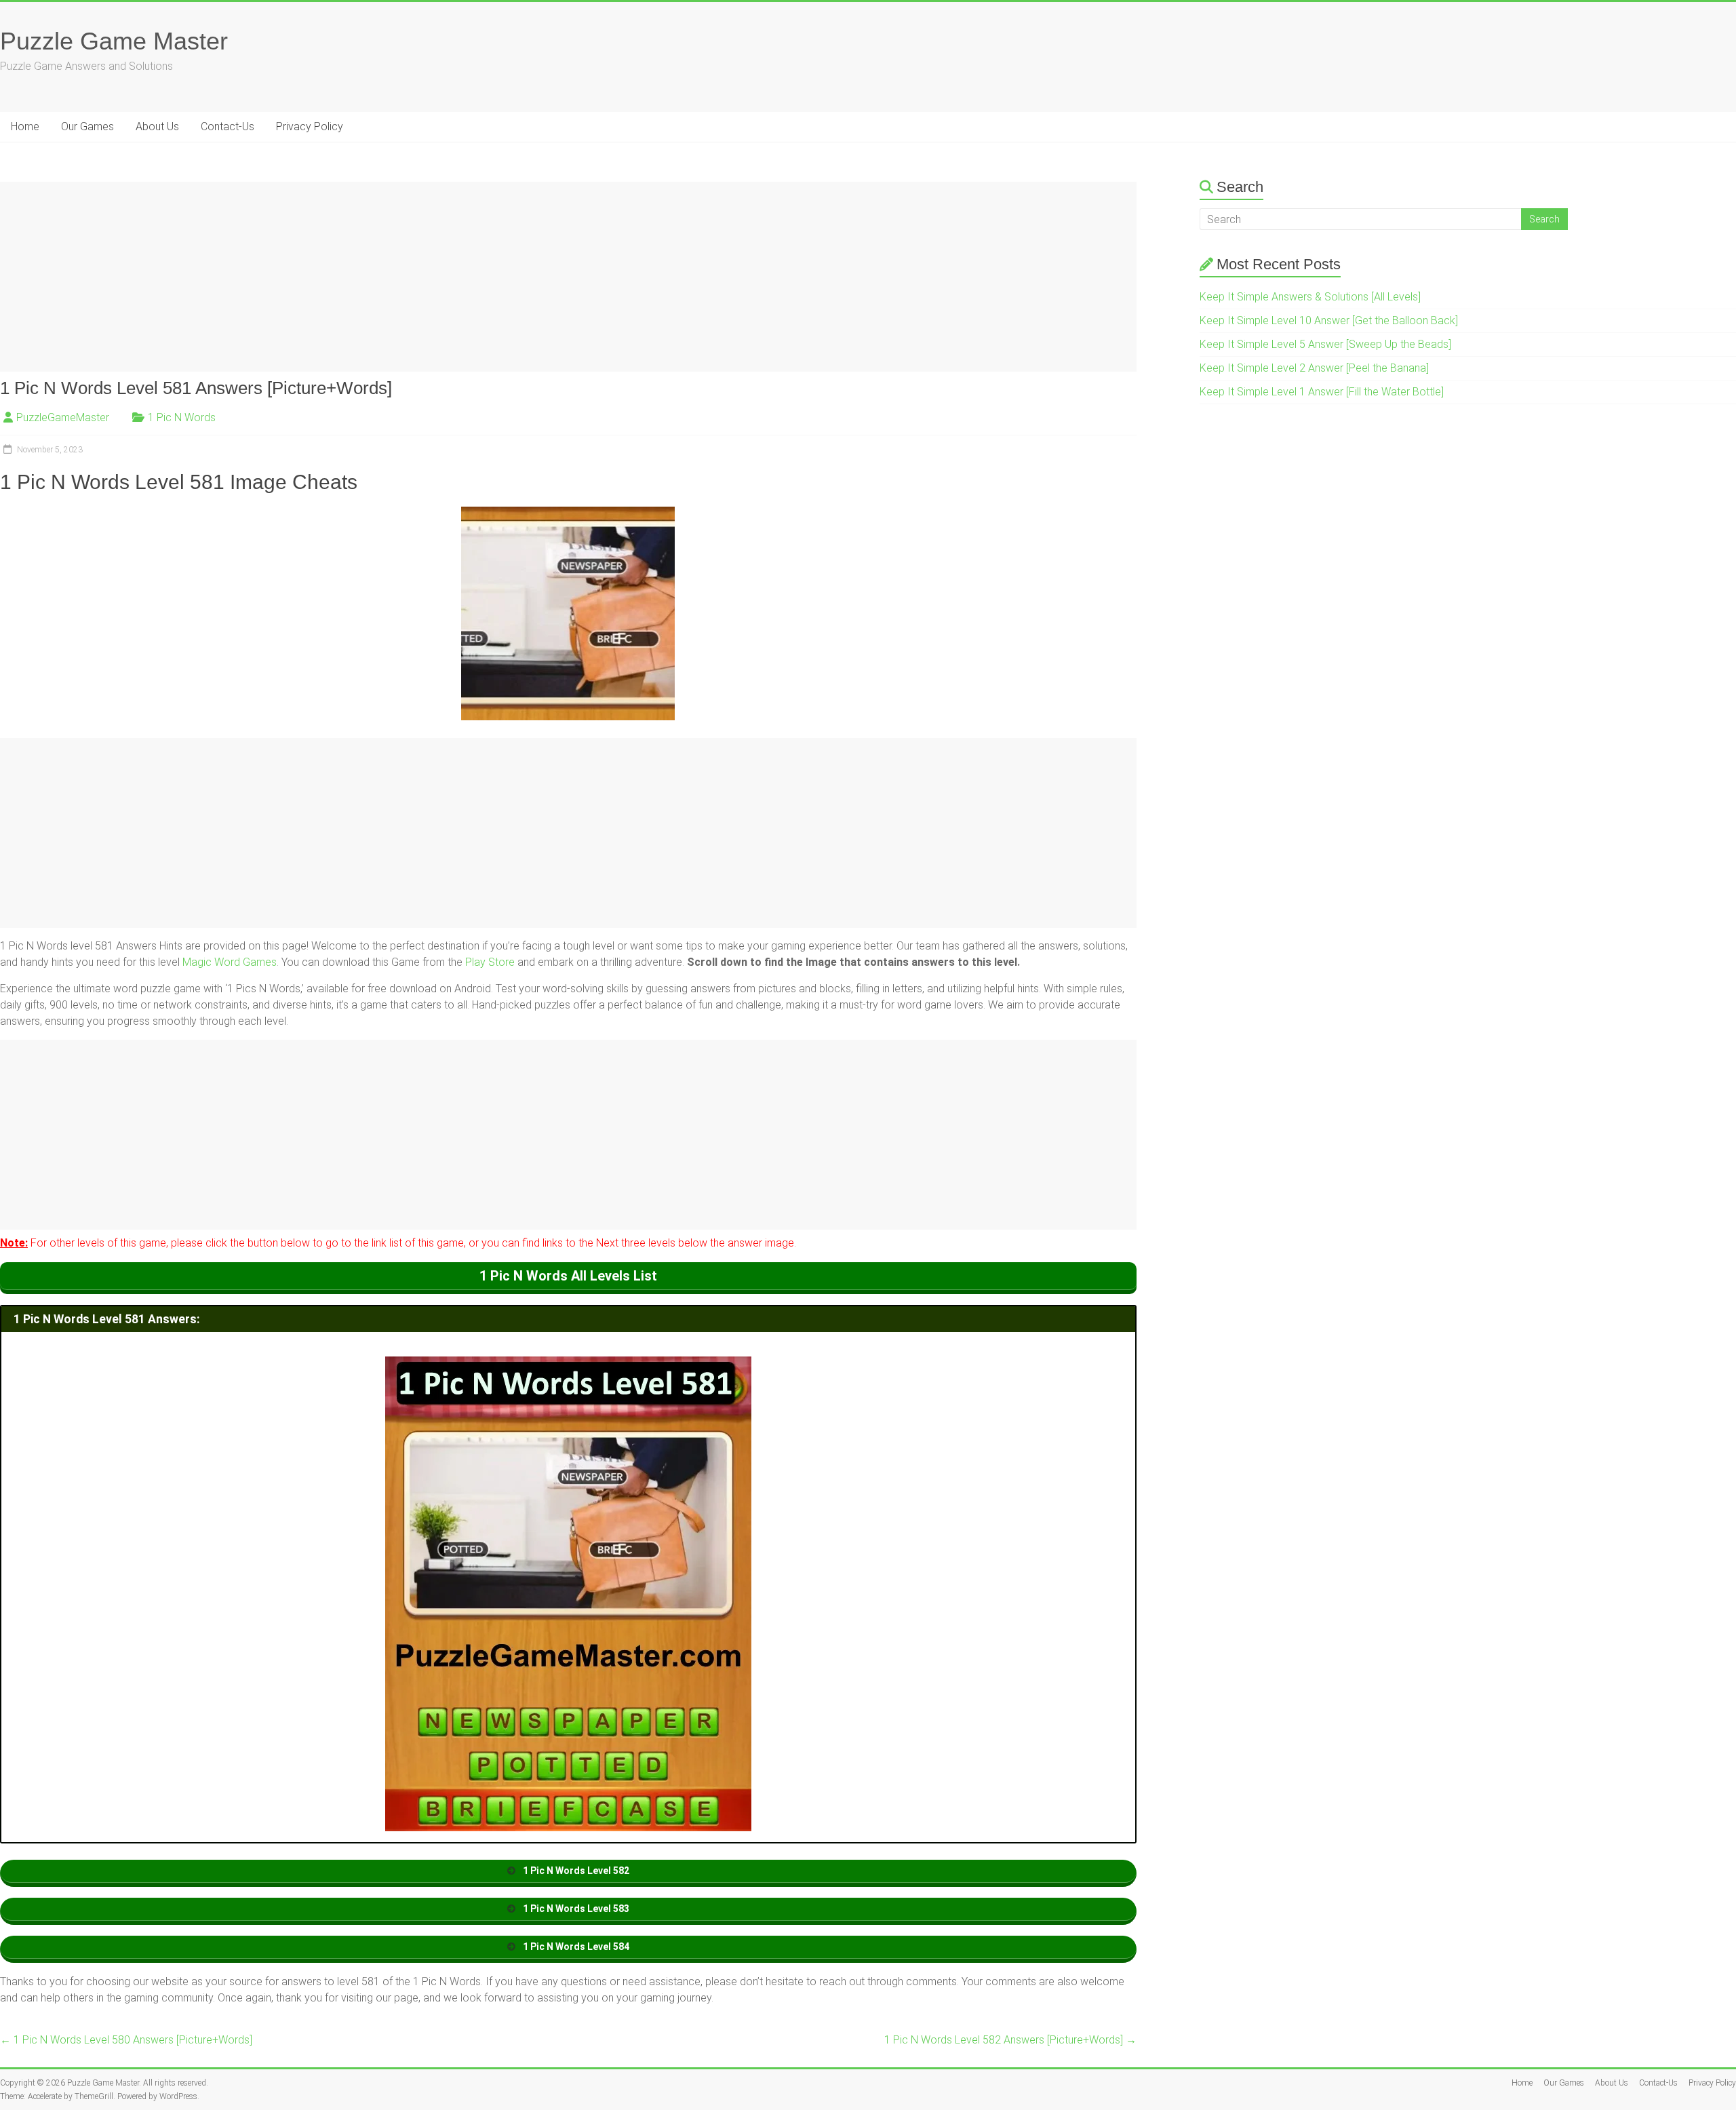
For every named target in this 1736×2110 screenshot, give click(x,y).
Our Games (87, 126)
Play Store (490, 962)
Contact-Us (228, 126)
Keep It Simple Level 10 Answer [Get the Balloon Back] (1329, 320)
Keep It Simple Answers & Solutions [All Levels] (1310, 297)
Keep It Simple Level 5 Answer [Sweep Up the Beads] (1325, 344)
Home (25, 126)
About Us (157, 126)
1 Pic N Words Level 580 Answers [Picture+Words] (126, 2040)
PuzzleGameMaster (63, 417)
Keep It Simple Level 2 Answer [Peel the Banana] (1314, 368)
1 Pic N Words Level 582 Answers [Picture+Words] (1010, 2040)
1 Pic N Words (182, 417)
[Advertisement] (407, 277)
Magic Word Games (230, 962)
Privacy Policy (310, 126)
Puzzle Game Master (114, 41)
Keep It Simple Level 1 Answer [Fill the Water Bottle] (1322, 392)
